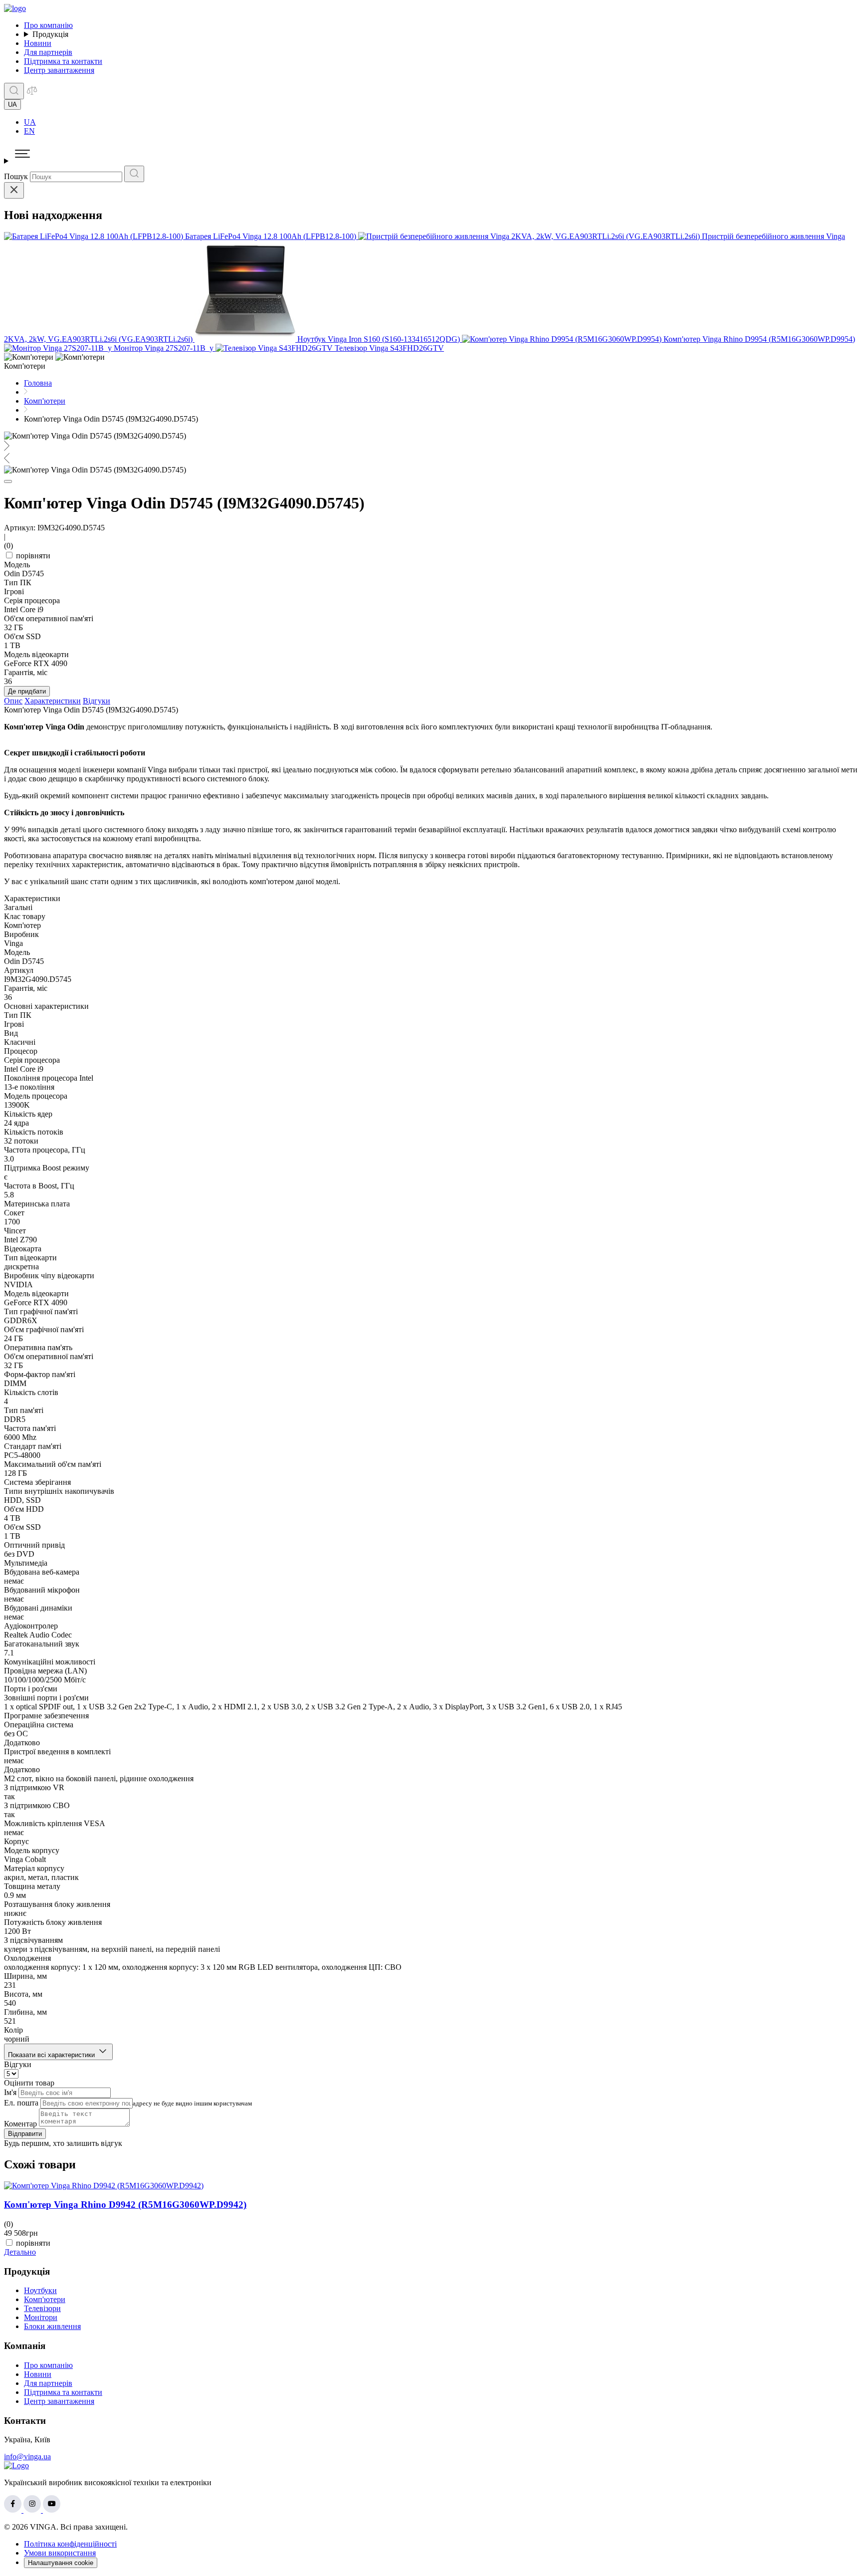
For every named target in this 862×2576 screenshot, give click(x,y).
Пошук (16, 176)
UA (30, 122)
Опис (13, 701)
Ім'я (10, 2092)
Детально (20, 2252)
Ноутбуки (40, 2290)
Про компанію (48, 25)
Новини (38, 43)
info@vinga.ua (27, 2457)
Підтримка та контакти (63, 61)
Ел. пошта (21, 2103)
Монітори (41, 2317)
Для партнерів (48, 52)
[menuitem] (441, 122)
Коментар (20, 2124)
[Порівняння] (32, 94)
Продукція (50, 34)
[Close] (14, 190)
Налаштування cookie (61, 2563)
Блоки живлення (52, 2326)
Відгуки (97, 701)
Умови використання (60, 2553)
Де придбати (27, 691)
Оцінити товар (29, 2083)
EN (29, 131)
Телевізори (42, 2308)
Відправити (25, 2134)
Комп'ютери (45, 2299)
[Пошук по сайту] (14, 91)
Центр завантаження (59, 70)
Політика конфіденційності (70, 2544)
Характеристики (53, 701)
